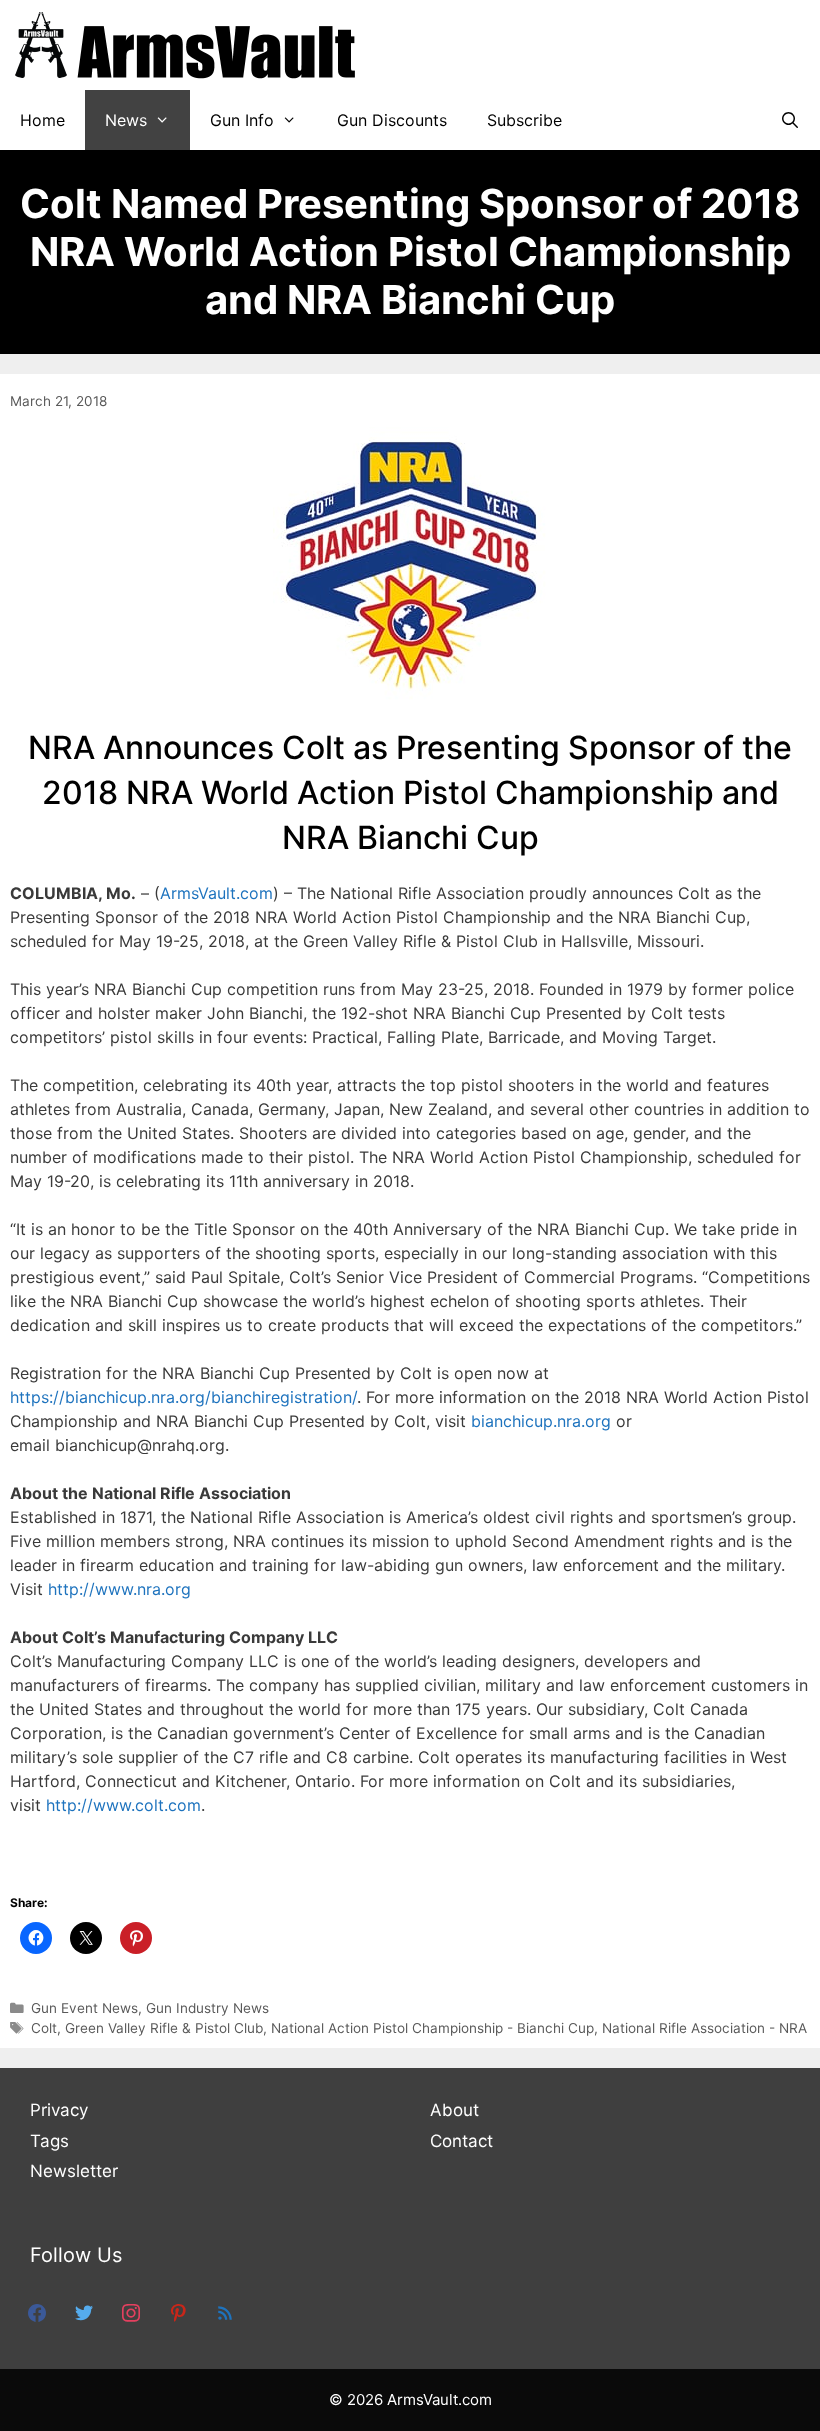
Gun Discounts (392, 120)
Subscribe (524, 120)
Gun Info (242, 120)
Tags (49, 2141)
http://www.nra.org (119, 1589)
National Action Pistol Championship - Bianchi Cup (432, 2028)
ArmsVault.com (216, 893)
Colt (44, 2028)
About (454, 2110)
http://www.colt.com (123, 1805)
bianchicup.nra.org (541, 1421)
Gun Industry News (207, 2008)
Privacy (59, 2110)
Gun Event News (84, 2008)
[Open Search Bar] (789, 120)
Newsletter (74, 2171)
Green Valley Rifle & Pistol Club (164, 2028)
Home (42, 120)
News (126, 120)
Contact (461, 2141)
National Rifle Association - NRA (704, 2028)
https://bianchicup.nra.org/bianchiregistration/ (183, 1397)
